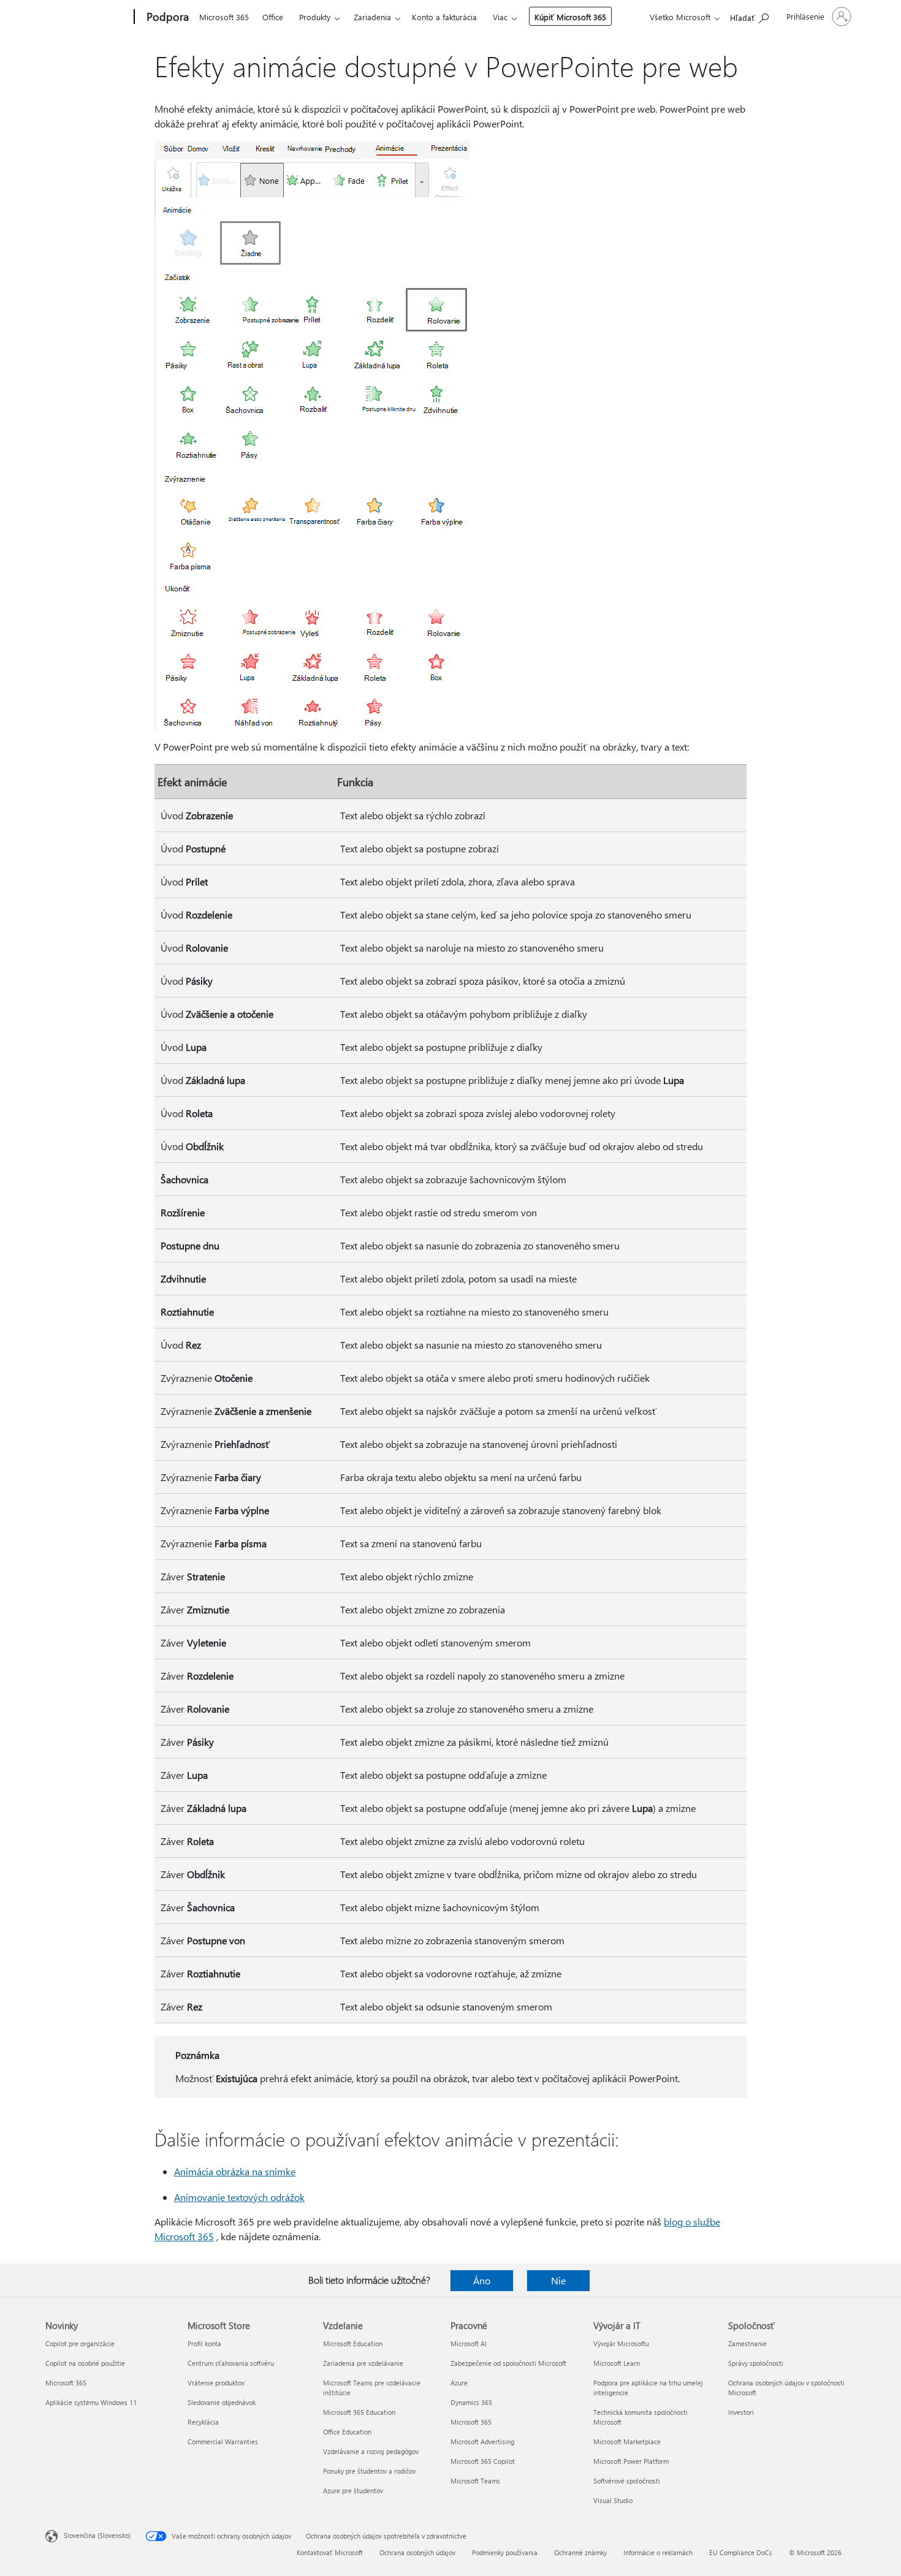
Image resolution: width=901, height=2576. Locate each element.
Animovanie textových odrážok (239, 2197)
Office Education (347, 2432)
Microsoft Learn (617, 2363)
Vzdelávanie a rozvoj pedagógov (371, 2451)
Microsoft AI (469, 2343)
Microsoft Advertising (482, 2442)
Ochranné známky (580, 2552)
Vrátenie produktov (216, 2383)
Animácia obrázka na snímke (235, 2171)
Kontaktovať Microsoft (330, 2552)
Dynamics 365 (471, 2402)
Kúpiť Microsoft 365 (570, 17)
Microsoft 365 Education (359, 2412)
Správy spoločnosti (756, 2363)
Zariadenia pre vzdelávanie (363, 2363)
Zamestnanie (747, 2343)
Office (273, 17)
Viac (500, 17)
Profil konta (204, 2343)
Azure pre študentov (353, 2491)
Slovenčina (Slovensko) (97, 2535)
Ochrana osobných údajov (417, 2552)
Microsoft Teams (475, 2481)
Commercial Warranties (223, 2442)
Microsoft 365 (224, 17)
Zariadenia (372, 17)
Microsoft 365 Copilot (483, 2461)
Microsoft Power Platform (631, 2461)
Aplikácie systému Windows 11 (91, 2402)
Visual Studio (613, 2500)
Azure (459, 2383)
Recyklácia (203, 2422)
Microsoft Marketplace (627, 2442)
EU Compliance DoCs (741, 2552)
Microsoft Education (353, 2343)
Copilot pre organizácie (80, 2343)
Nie (558, 2280)
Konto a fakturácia (444, 17)
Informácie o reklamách (658, 2552)
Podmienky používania (505, 2552)
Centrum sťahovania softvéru (231, 2363)
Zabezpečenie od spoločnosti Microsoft (508, 2363)
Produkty (315, 17)
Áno (482, 2280)
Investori (741, 2412)
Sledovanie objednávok (222, 2402)
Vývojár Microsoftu (621, 2343)
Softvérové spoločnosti (627, 2481)
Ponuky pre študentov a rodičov (369, 2471)
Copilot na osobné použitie (85, 2363)
